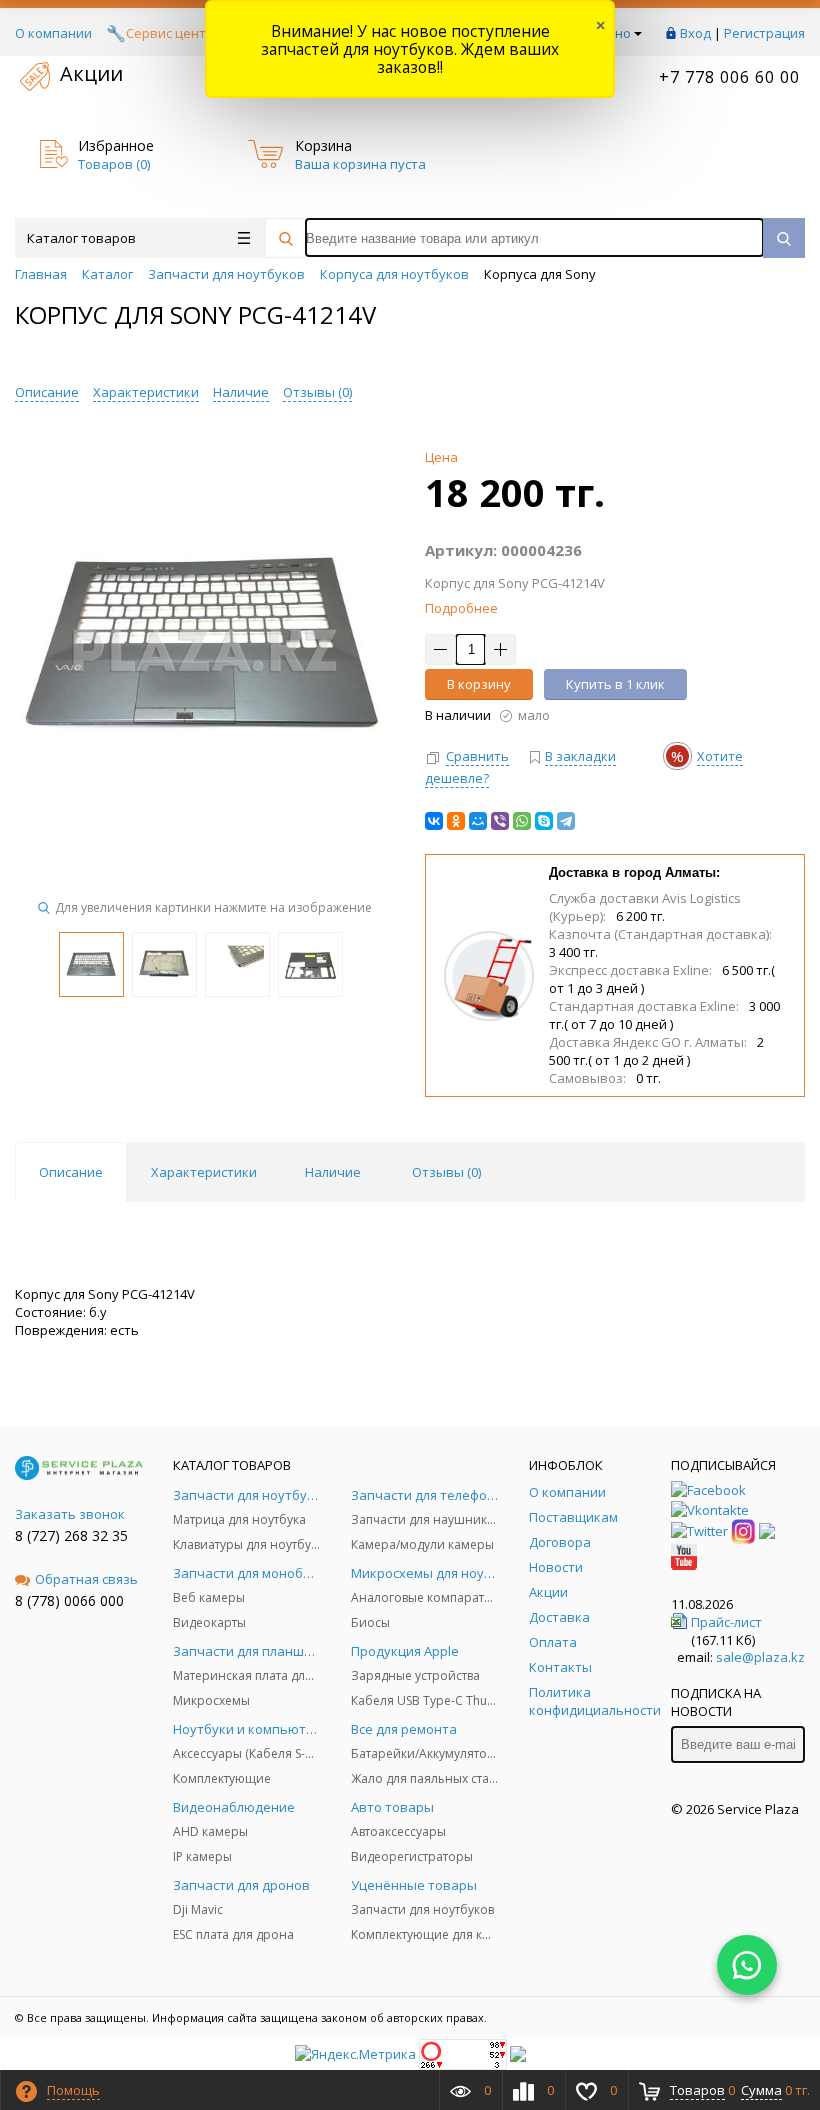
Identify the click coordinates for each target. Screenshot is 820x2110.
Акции (91, 73)
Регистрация (764, 33)
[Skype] (544, 821)
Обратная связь (86, 1579)
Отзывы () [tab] (446, 1172)
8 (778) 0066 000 (69, 1600)
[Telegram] (566, 821)
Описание (47, 392)
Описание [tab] (71, 1172)
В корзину (479, 684)
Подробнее (461, 608)
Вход (695, 33)
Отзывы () (317, 392)
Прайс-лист (726, 1622)
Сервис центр (170, 33)
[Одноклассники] (456, 821)
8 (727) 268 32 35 (71, 1535)
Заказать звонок (70, 1514)
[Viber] (500, 821)
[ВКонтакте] (434, 821)
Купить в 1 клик (615, 684)
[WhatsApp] (522, 821)
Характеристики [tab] (204, 1172)
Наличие (241, 392)
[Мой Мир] (478, 821)
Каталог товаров (81, 238)
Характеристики (146, 392)
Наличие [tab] (333, 1172)
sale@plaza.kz (760, 1657)
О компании (53, 33)
